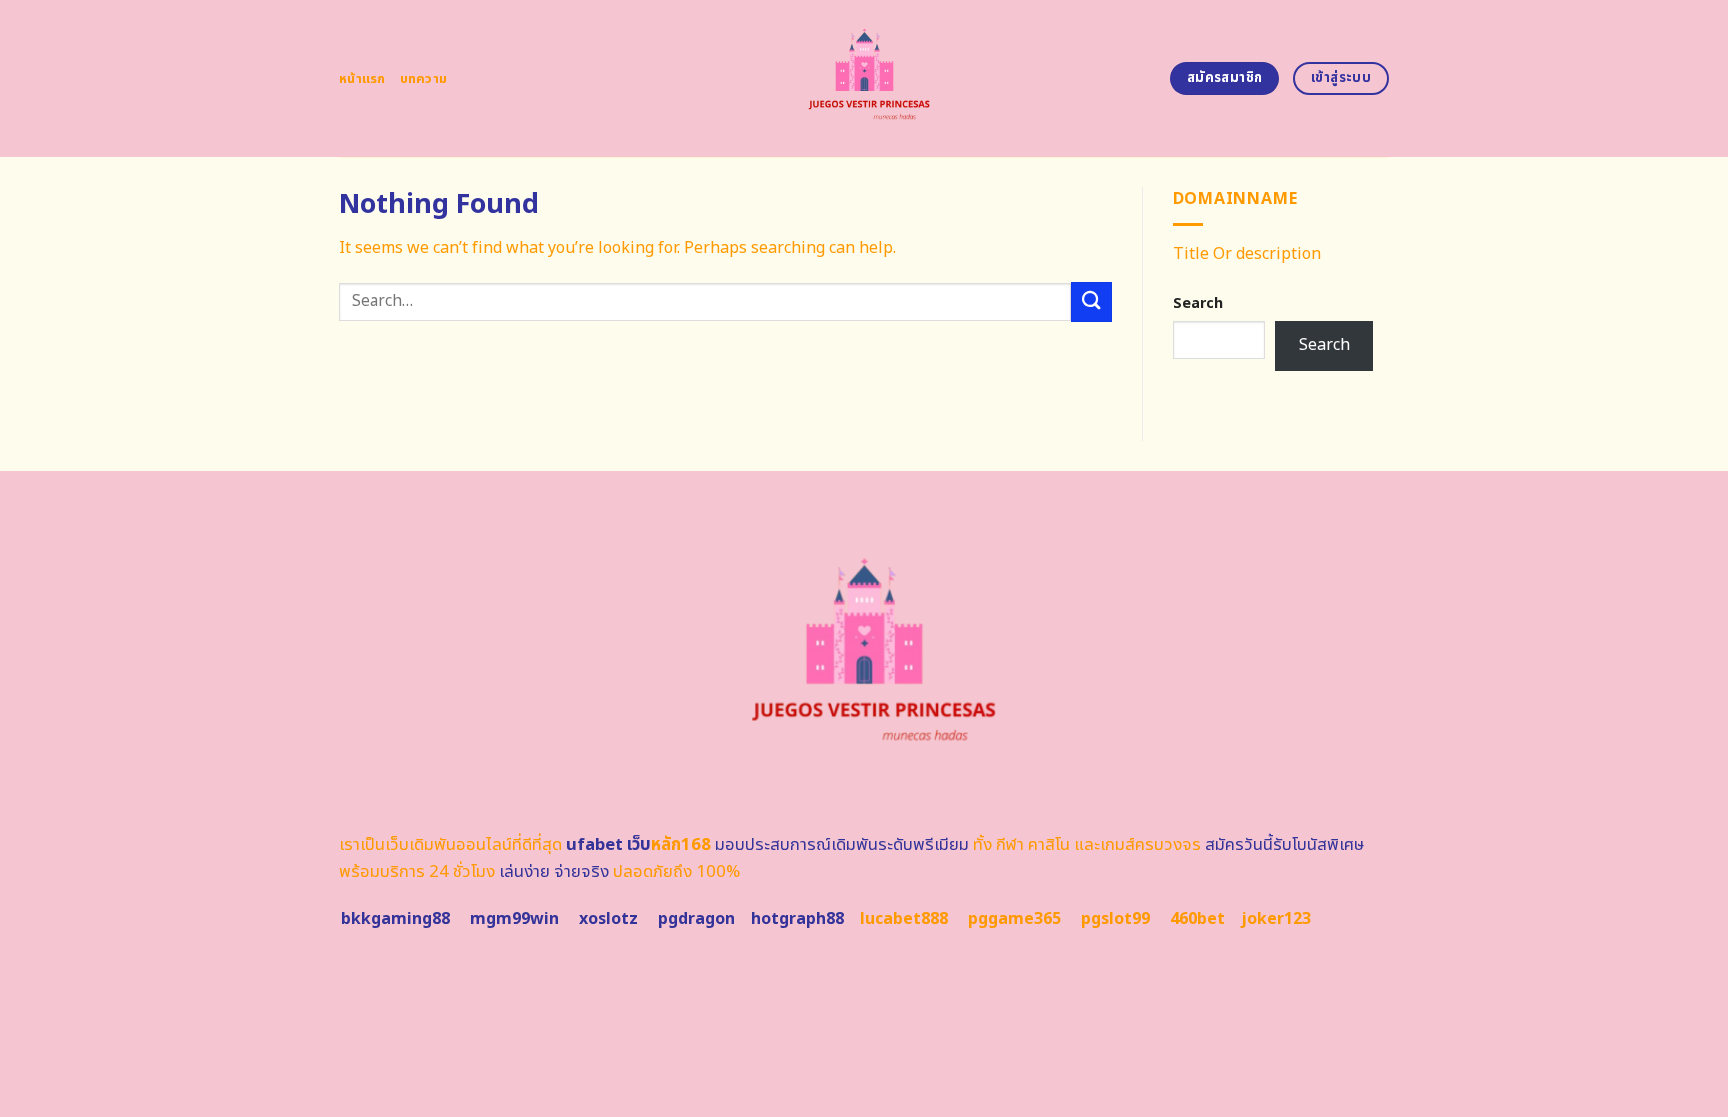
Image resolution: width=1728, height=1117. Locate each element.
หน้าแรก (362, 79)
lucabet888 (904, 919)
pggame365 (1014, 919)
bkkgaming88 (395, 919)
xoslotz (608, 919)
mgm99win (514, 919)
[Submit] (1091, 301)
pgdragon (696, 919)
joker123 (1276, 919)
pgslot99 (1115, 919)
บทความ (424, 79)
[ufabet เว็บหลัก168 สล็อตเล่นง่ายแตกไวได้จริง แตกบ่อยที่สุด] (864, 78)
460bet (1197, 919)
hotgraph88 (797, 919)
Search (1198, 303)
